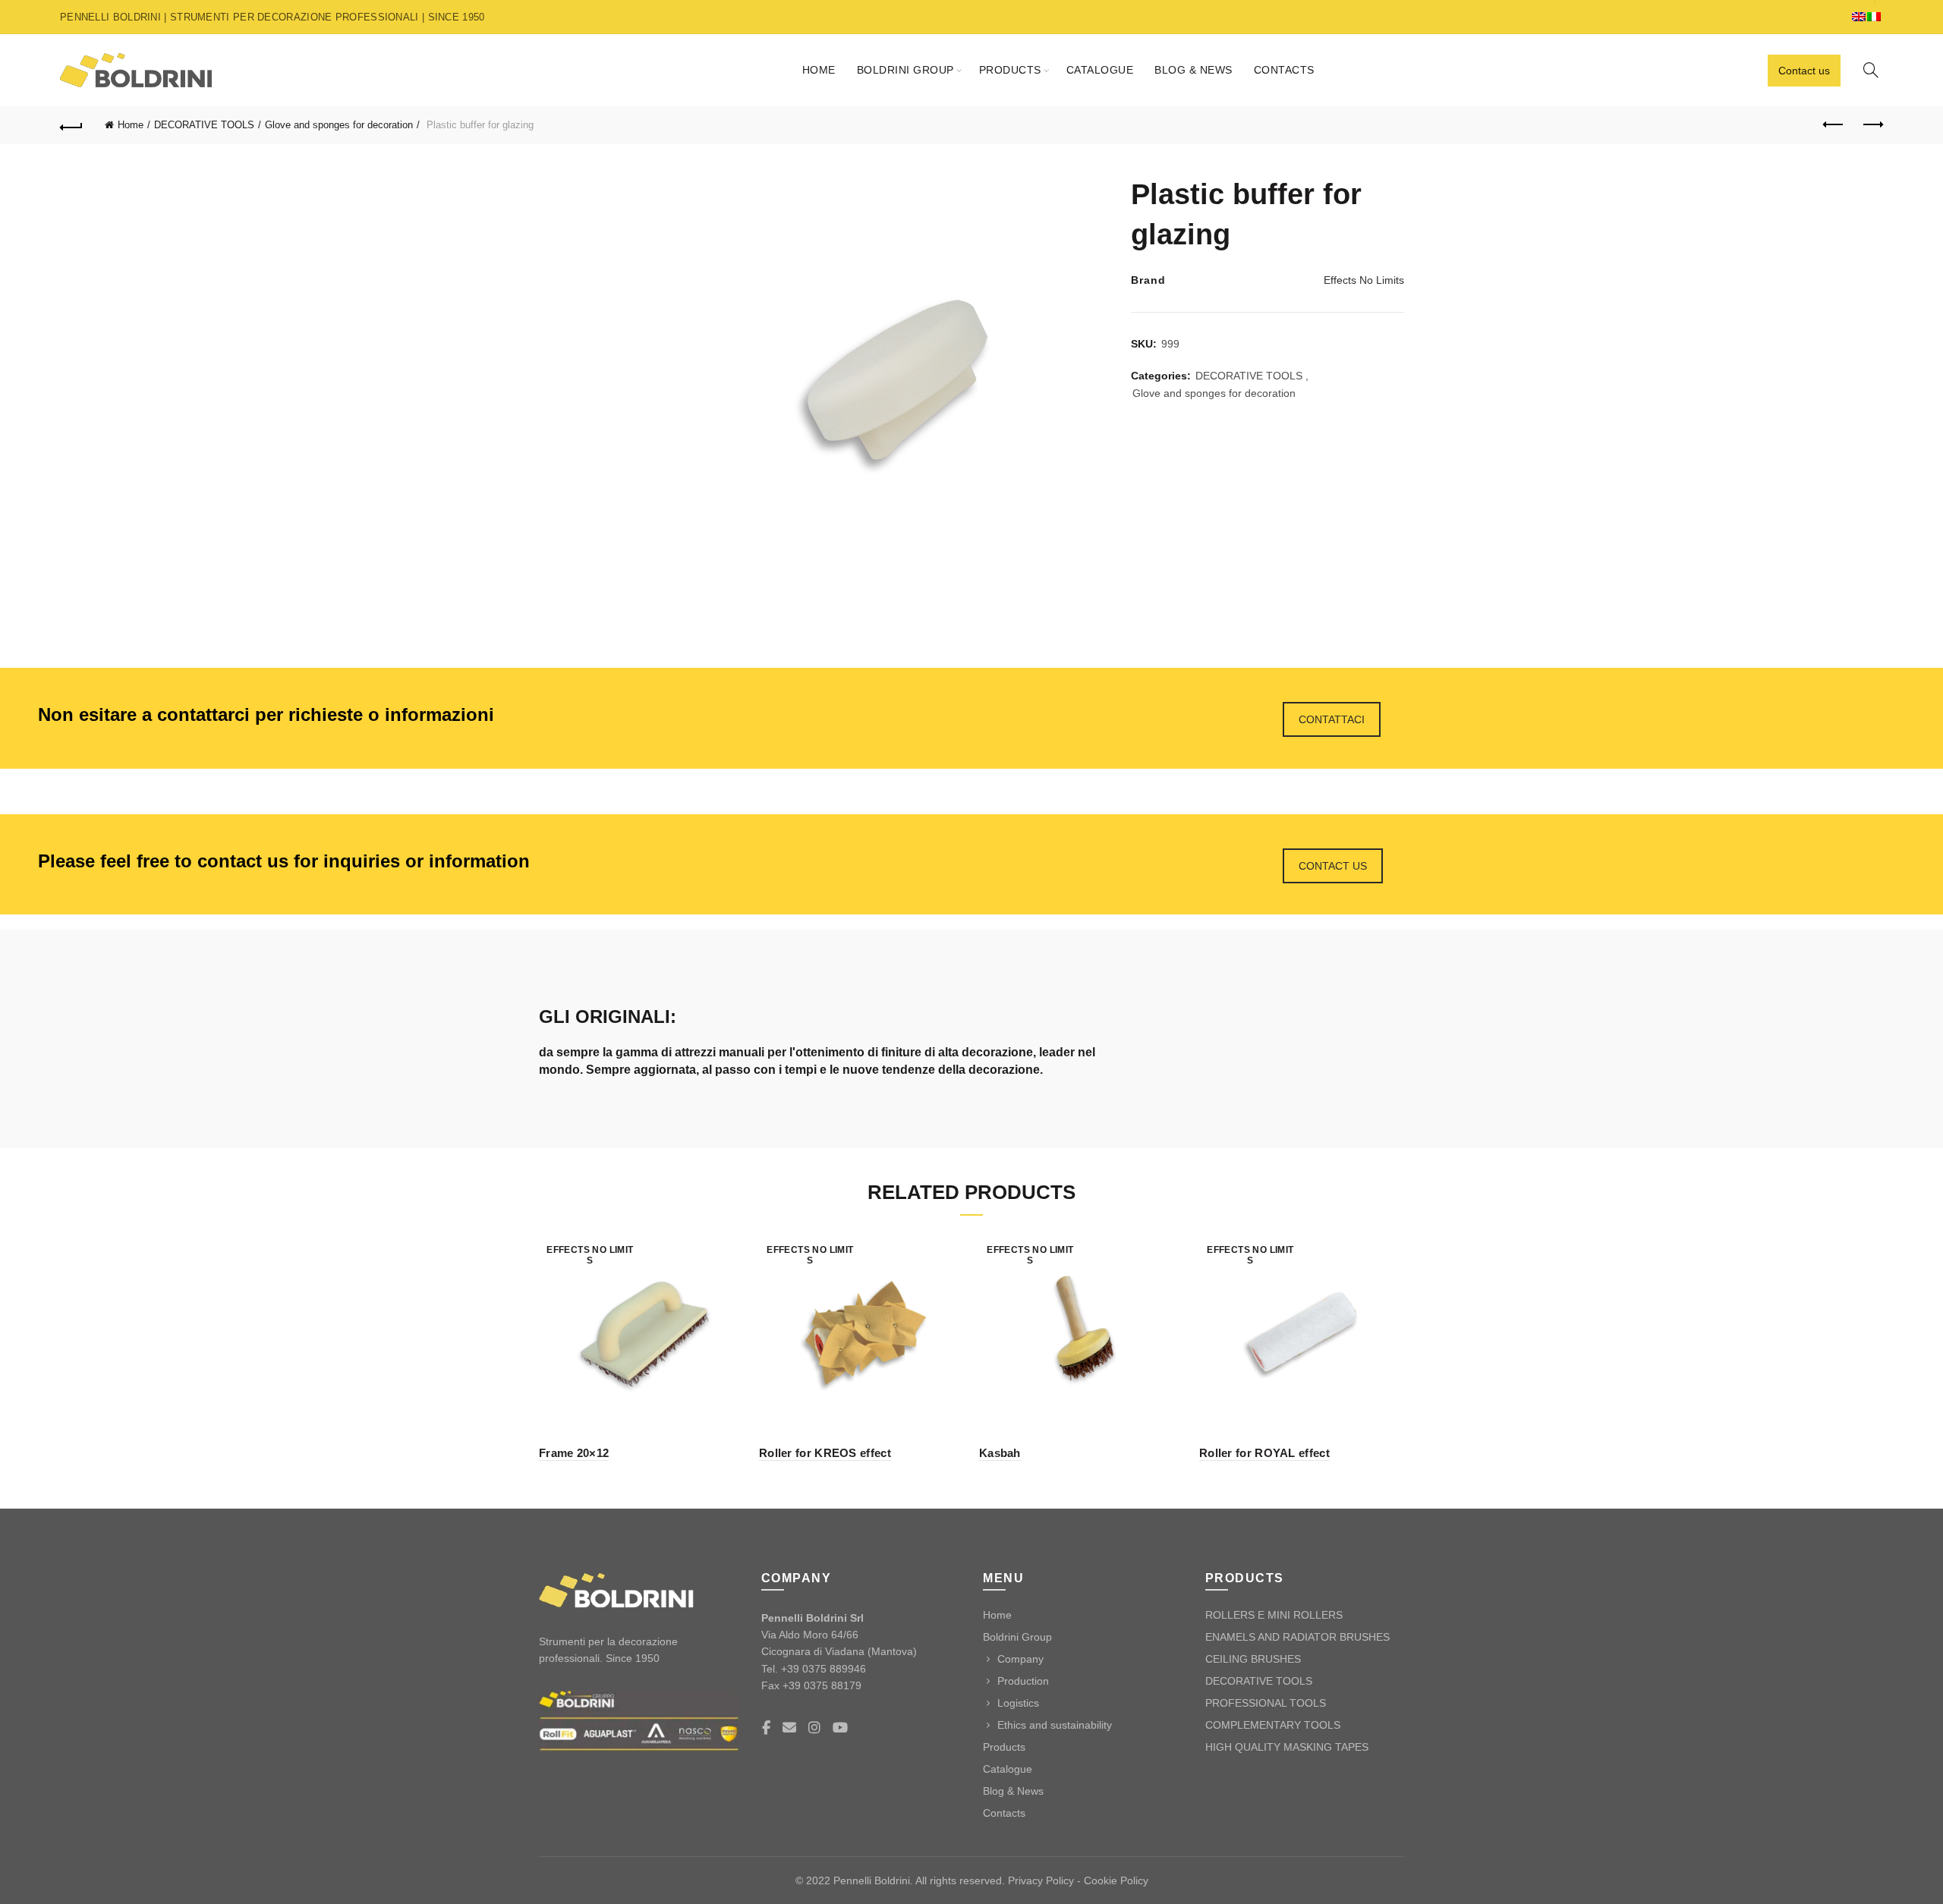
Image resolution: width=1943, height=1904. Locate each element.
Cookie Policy (1116, 1880)
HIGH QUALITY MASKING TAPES (1287, 1747)
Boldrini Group (905, 70)
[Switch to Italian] (1875, 17)
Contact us (1804, 71)
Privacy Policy (1041, 1880)
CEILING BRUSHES (1253, 1659)
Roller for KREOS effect (825, 1453)
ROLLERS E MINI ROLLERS (1274, 1615)
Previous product (1834, 125)
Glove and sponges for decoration (339, 125)
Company (1020, 1659)
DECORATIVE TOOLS (204, 125)
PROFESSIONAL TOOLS (1266, 1703)
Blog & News (1194, 70)
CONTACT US (1333, 866)
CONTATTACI (1332, 719)
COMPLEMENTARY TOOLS (1273, 1725)
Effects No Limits (1364, 280)
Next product (1872, 125)
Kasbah (1000, 1453)
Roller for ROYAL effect (1264, 1453)
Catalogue (1100, 70)
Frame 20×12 (574, 1453)
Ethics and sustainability (1055, 1725)
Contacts (1284, 70)
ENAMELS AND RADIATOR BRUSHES (1297, 1637)
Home (819, 70)
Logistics (1018, 1703)
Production (1023, 1681)
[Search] (1871, 70)
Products (1010, 70)
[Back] (71, 125)
